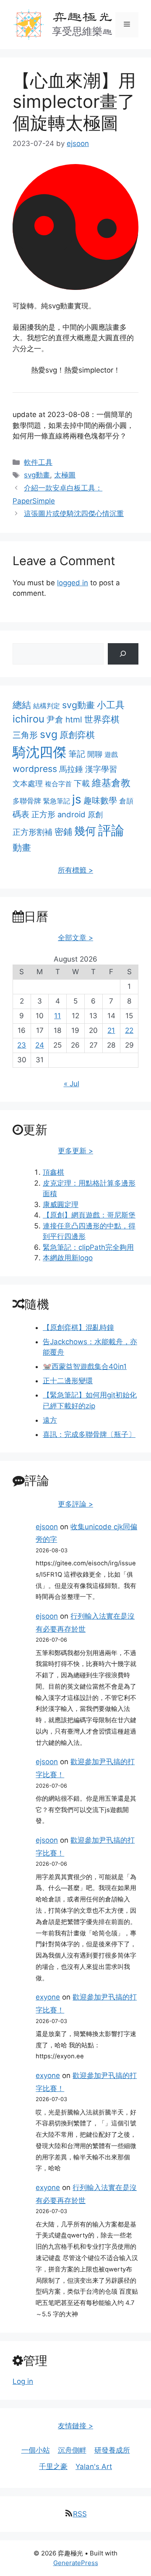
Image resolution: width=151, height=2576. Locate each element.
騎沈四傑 (39, 752)
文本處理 (28, 783)
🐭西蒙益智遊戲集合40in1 (85, 1366)
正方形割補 (33, 832)
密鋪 (63, 832)
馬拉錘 (71, 769)
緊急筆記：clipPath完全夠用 (88, 1247)
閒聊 (95, 754)
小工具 (111, 705)
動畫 (22, 847)
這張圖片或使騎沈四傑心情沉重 (74, 514)
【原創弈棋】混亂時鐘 (78, 1327)
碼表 (21, 814)
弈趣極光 (82, 16)
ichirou (29, 719)
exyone (48, 1997)
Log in (23, 2381)
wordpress (35, 769)
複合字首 (58, 784)
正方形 (43, 815)
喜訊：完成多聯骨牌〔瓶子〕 (89, 1434)
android (72, 814)
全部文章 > (75, 938)
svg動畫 (37, 475)
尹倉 (55, 720)
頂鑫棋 (53, 1172)
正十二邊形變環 (68, 1381)
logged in (73, 583)
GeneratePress (76, 2563)
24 (40, 1045)
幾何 (85, 831)
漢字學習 (101, 769)
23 (22, 1045)
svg (49, 734)
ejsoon (47, 1527)
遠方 (50, 1420)
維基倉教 (111, 783)
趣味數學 (100, 800)
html (74, 720)
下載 (82, 783)
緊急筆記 (57, 801)
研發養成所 (112, 2450)
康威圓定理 (61, 1205)
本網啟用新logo (68, 1258)
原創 (95, 815)
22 (129, 1030)
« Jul (72, 1084)
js (77, 799)
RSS (80, 2514)
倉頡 (126, 801)
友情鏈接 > (75, 2426)
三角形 (25, 735)
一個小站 (36, 2450)
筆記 (77, 754)
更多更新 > (75, 1151)
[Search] (123, 654)
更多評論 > (75, 1504)
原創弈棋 (77, 735)
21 (111, 1030)
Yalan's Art (94, 2466)
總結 (22, 705)
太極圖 (65, 475)
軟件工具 (38, 462)
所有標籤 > (75, 870)
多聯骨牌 (27, 801)
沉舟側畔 (72, 2450)
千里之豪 (53, 2466)
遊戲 (111, 754)
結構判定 (47, 706)
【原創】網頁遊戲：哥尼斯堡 (89, 1215)
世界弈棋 (102, 719)
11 (57, 1016)
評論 (111, 830)
